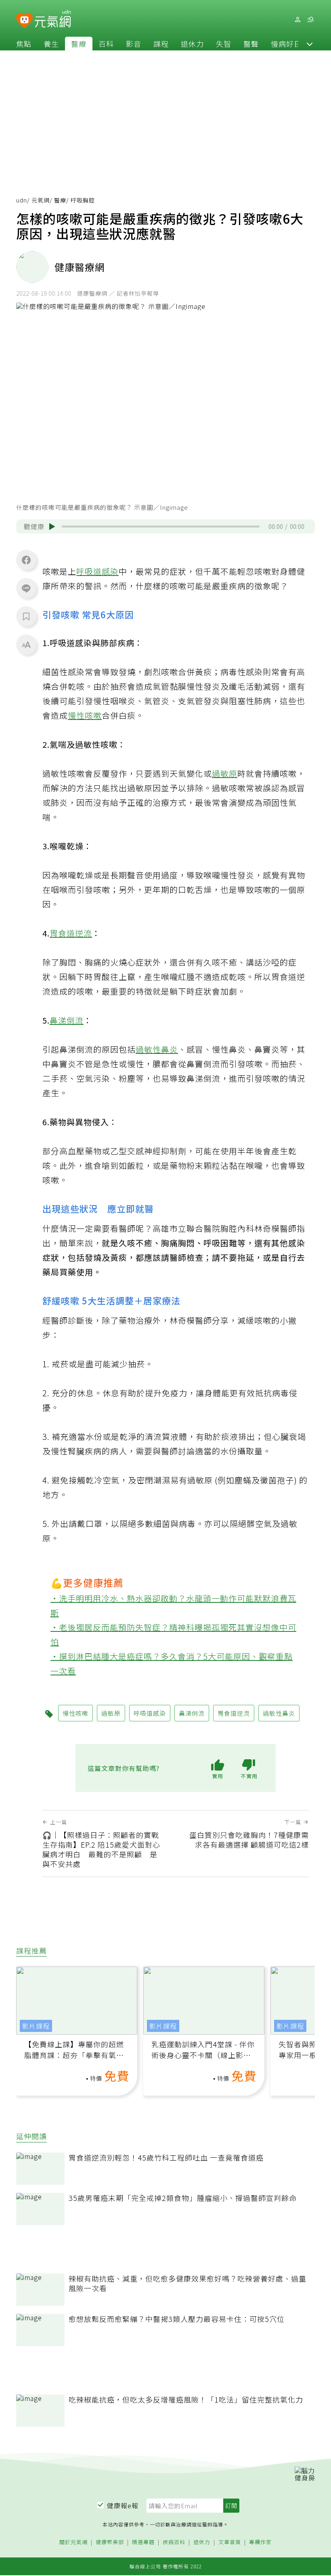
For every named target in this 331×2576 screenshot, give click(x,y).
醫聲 (251, 44)
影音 (134, 44)
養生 (51, 44)
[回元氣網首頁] (53, 19)
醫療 (79, 44)
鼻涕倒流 (67, 1020)
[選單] (310, 20)
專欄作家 (260, 2542)
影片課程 (36, 2026)
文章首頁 (230, 2542)
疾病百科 (174, 2542)
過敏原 (225, 773)
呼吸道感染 (97, 571)
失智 (224, 44)
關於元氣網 (73, 2542)
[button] (310, 44)
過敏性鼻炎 (157, 1049)
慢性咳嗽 (85, 715)
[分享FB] (26, 560)
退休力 (192, 44)
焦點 (24, 44)
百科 (106, 44)
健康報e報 (123, 2505)
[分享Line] (26, 588)
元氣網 (41, 200)
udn (22, 200)
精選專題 (143, 2542)
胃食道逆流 (71, 933)
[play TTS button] (52, 527)
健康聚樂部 (110, 2542)
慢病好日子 (290, 44)
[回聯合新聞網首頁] (24, 21)
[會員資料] (297, 20)
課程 (161, 44)
